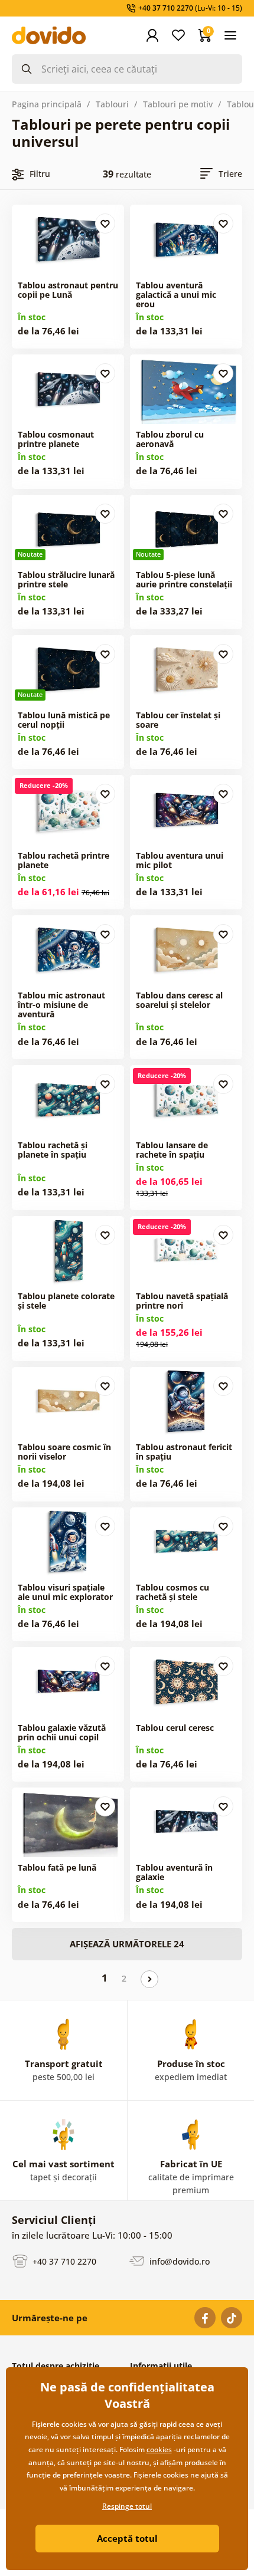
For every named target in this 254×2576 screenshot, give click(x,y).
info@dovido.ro (178, 2261)
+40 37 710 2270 (63, 2261)
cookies (159, 2449)
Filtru (40, 174)
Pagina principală (47, 104)
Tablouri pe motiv (178, 104)
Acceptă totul (127, 2538)
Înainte (149, 1979)
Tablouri (112, 104)
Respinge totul (127, 2506)
